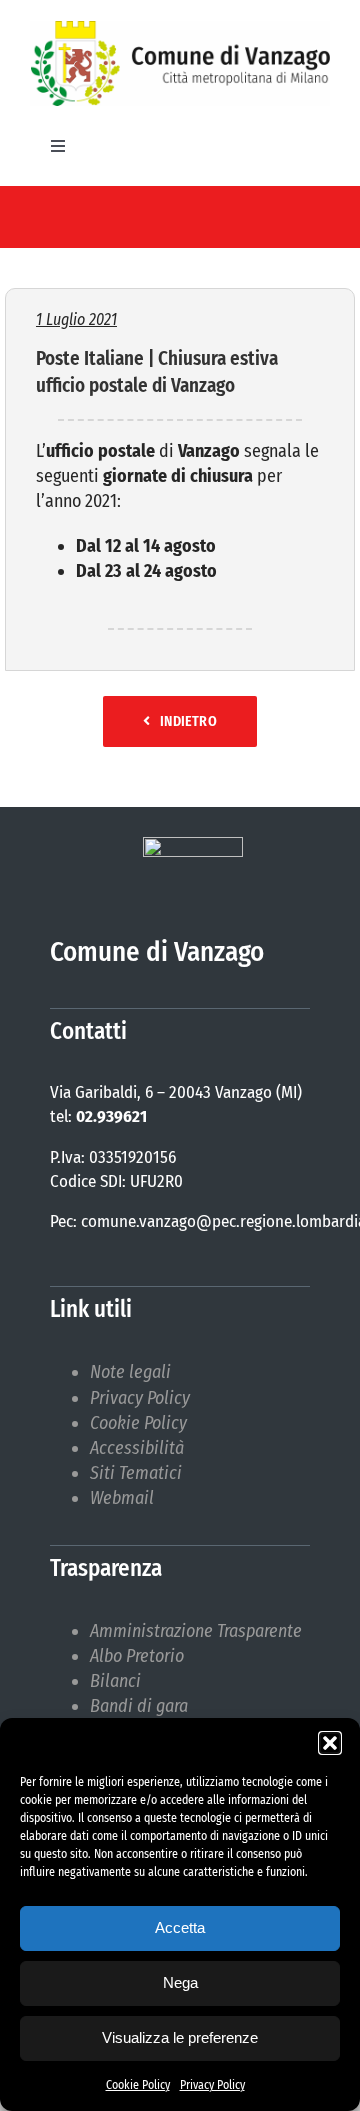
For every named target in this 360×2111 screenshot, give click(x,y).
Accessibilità (137, 1448)
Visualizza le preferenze (180, 2037)
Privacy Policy (212, 2085)
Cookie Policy (138, 2085)
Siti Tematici (136, 1473)
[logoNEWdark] (180, 30)
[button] (330, 1743)
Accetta (180, 1927)
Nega (180, 1982)
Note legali (130, 1372)
